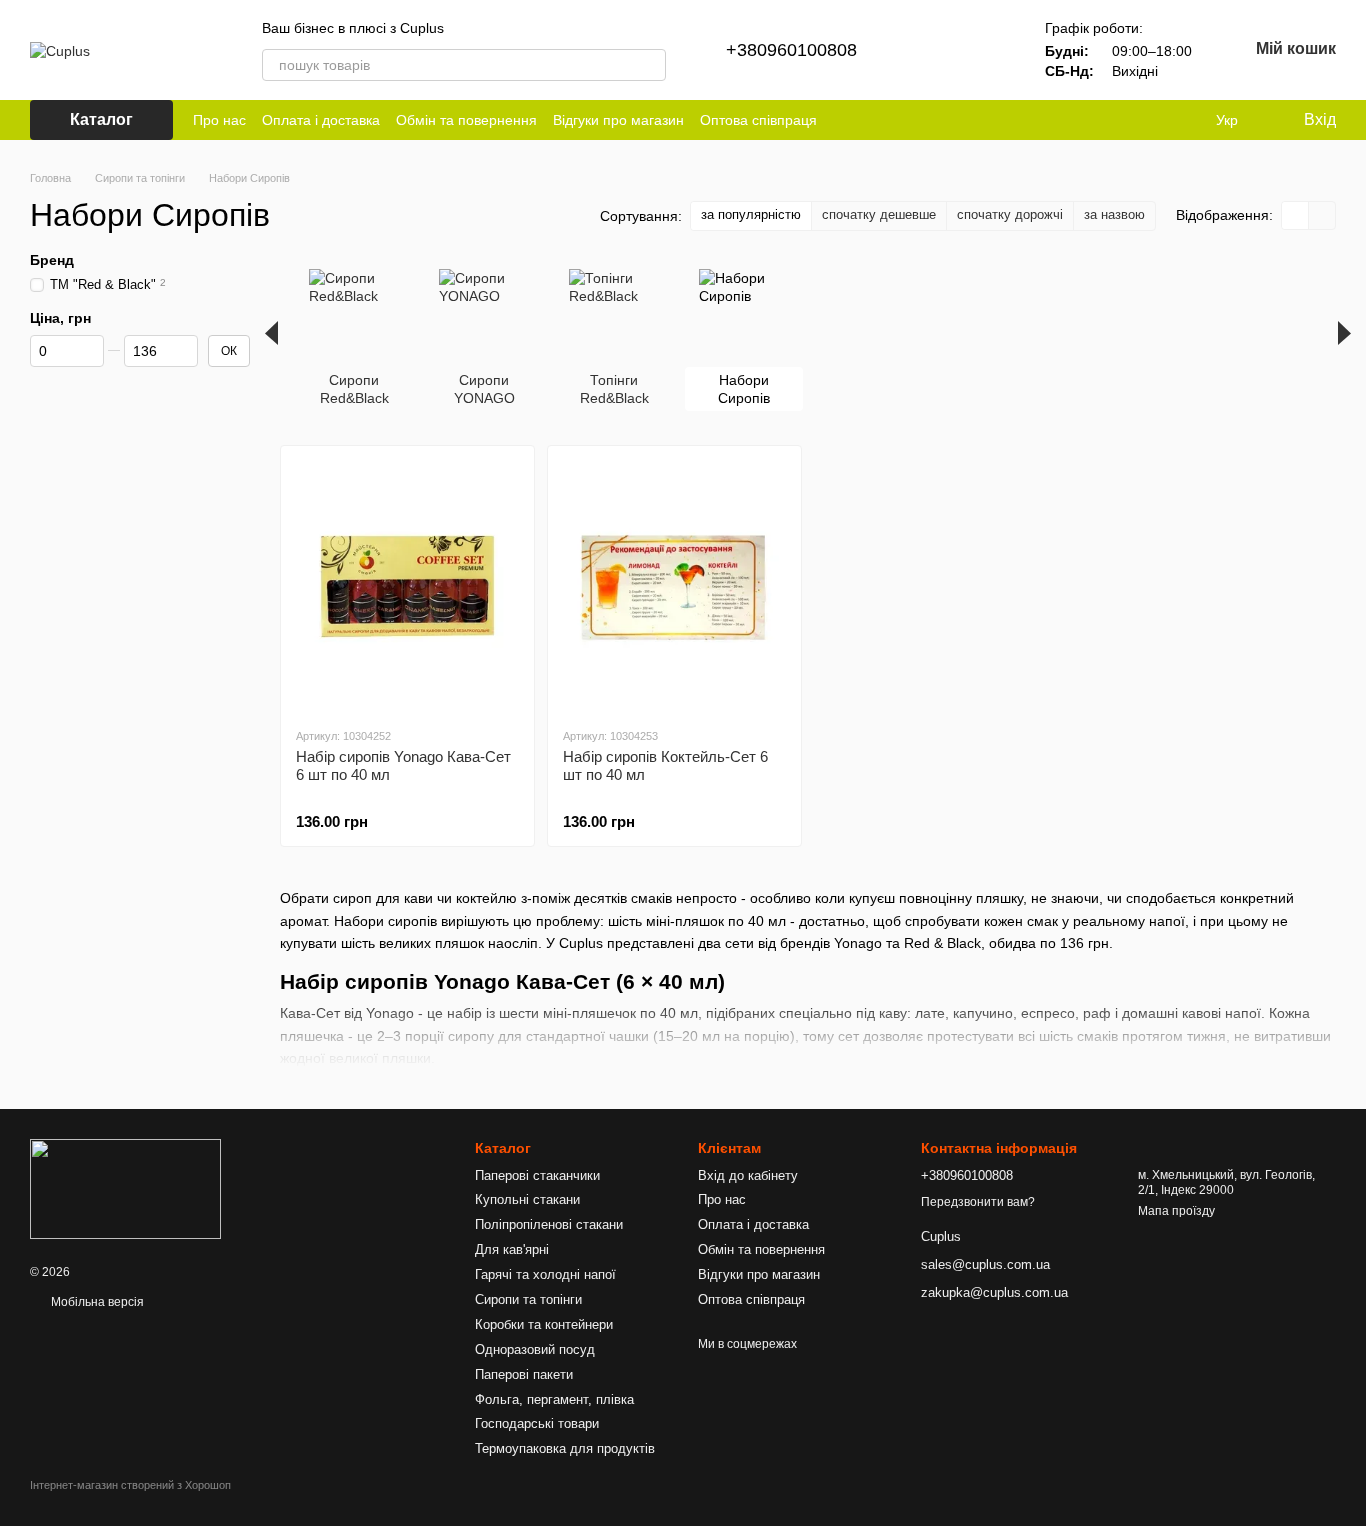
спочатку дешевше (879, 214)
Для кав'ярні (512, 1249)
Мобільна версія (96, 1302)
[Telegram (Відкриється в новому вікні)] (869, 120)
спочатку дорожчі (1010, 214)
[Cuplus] (125, 1189)
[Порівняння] (933, 50)
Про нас (219, 120)
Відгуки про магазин (618, 120)
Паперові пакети (524, 1374)
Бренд (52, 260)
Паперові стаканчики (537, 1175)
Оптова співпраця (758, 120)
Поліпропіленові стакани (549, 1224)
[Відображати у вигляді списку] (1322, 215)
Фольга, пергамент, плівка (554, 1399)
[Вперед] (1344, 333)
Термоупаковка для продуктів (565, 1448)
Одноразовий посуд (535, 1349)
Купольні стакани (527, 1199)
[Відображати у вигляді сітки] (1295, 215)
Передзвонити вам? (978, 1202)
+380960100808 (791, 50)
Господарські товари (537, 1423)
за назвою (1114, 214)
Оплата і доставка (321, 120)
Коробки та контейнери (544, 1324)
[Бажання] (985, 50)
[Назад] (271, 333)
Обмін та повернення (466, 120)
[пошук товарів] (650, 65)
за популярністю (751, 214)
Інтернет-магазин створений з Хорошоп (130, 1485)
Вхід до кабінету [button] (748, 1175)
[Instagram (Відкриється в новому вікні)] (845, 120)
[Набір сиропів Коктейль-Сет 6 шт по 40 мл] (674, 586)
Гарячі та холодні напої (545, 1274)
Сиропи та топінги (528, 1299)
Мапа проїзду (1176, 1211)
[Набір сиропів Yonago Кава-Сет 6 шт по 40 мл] (407, 586)
